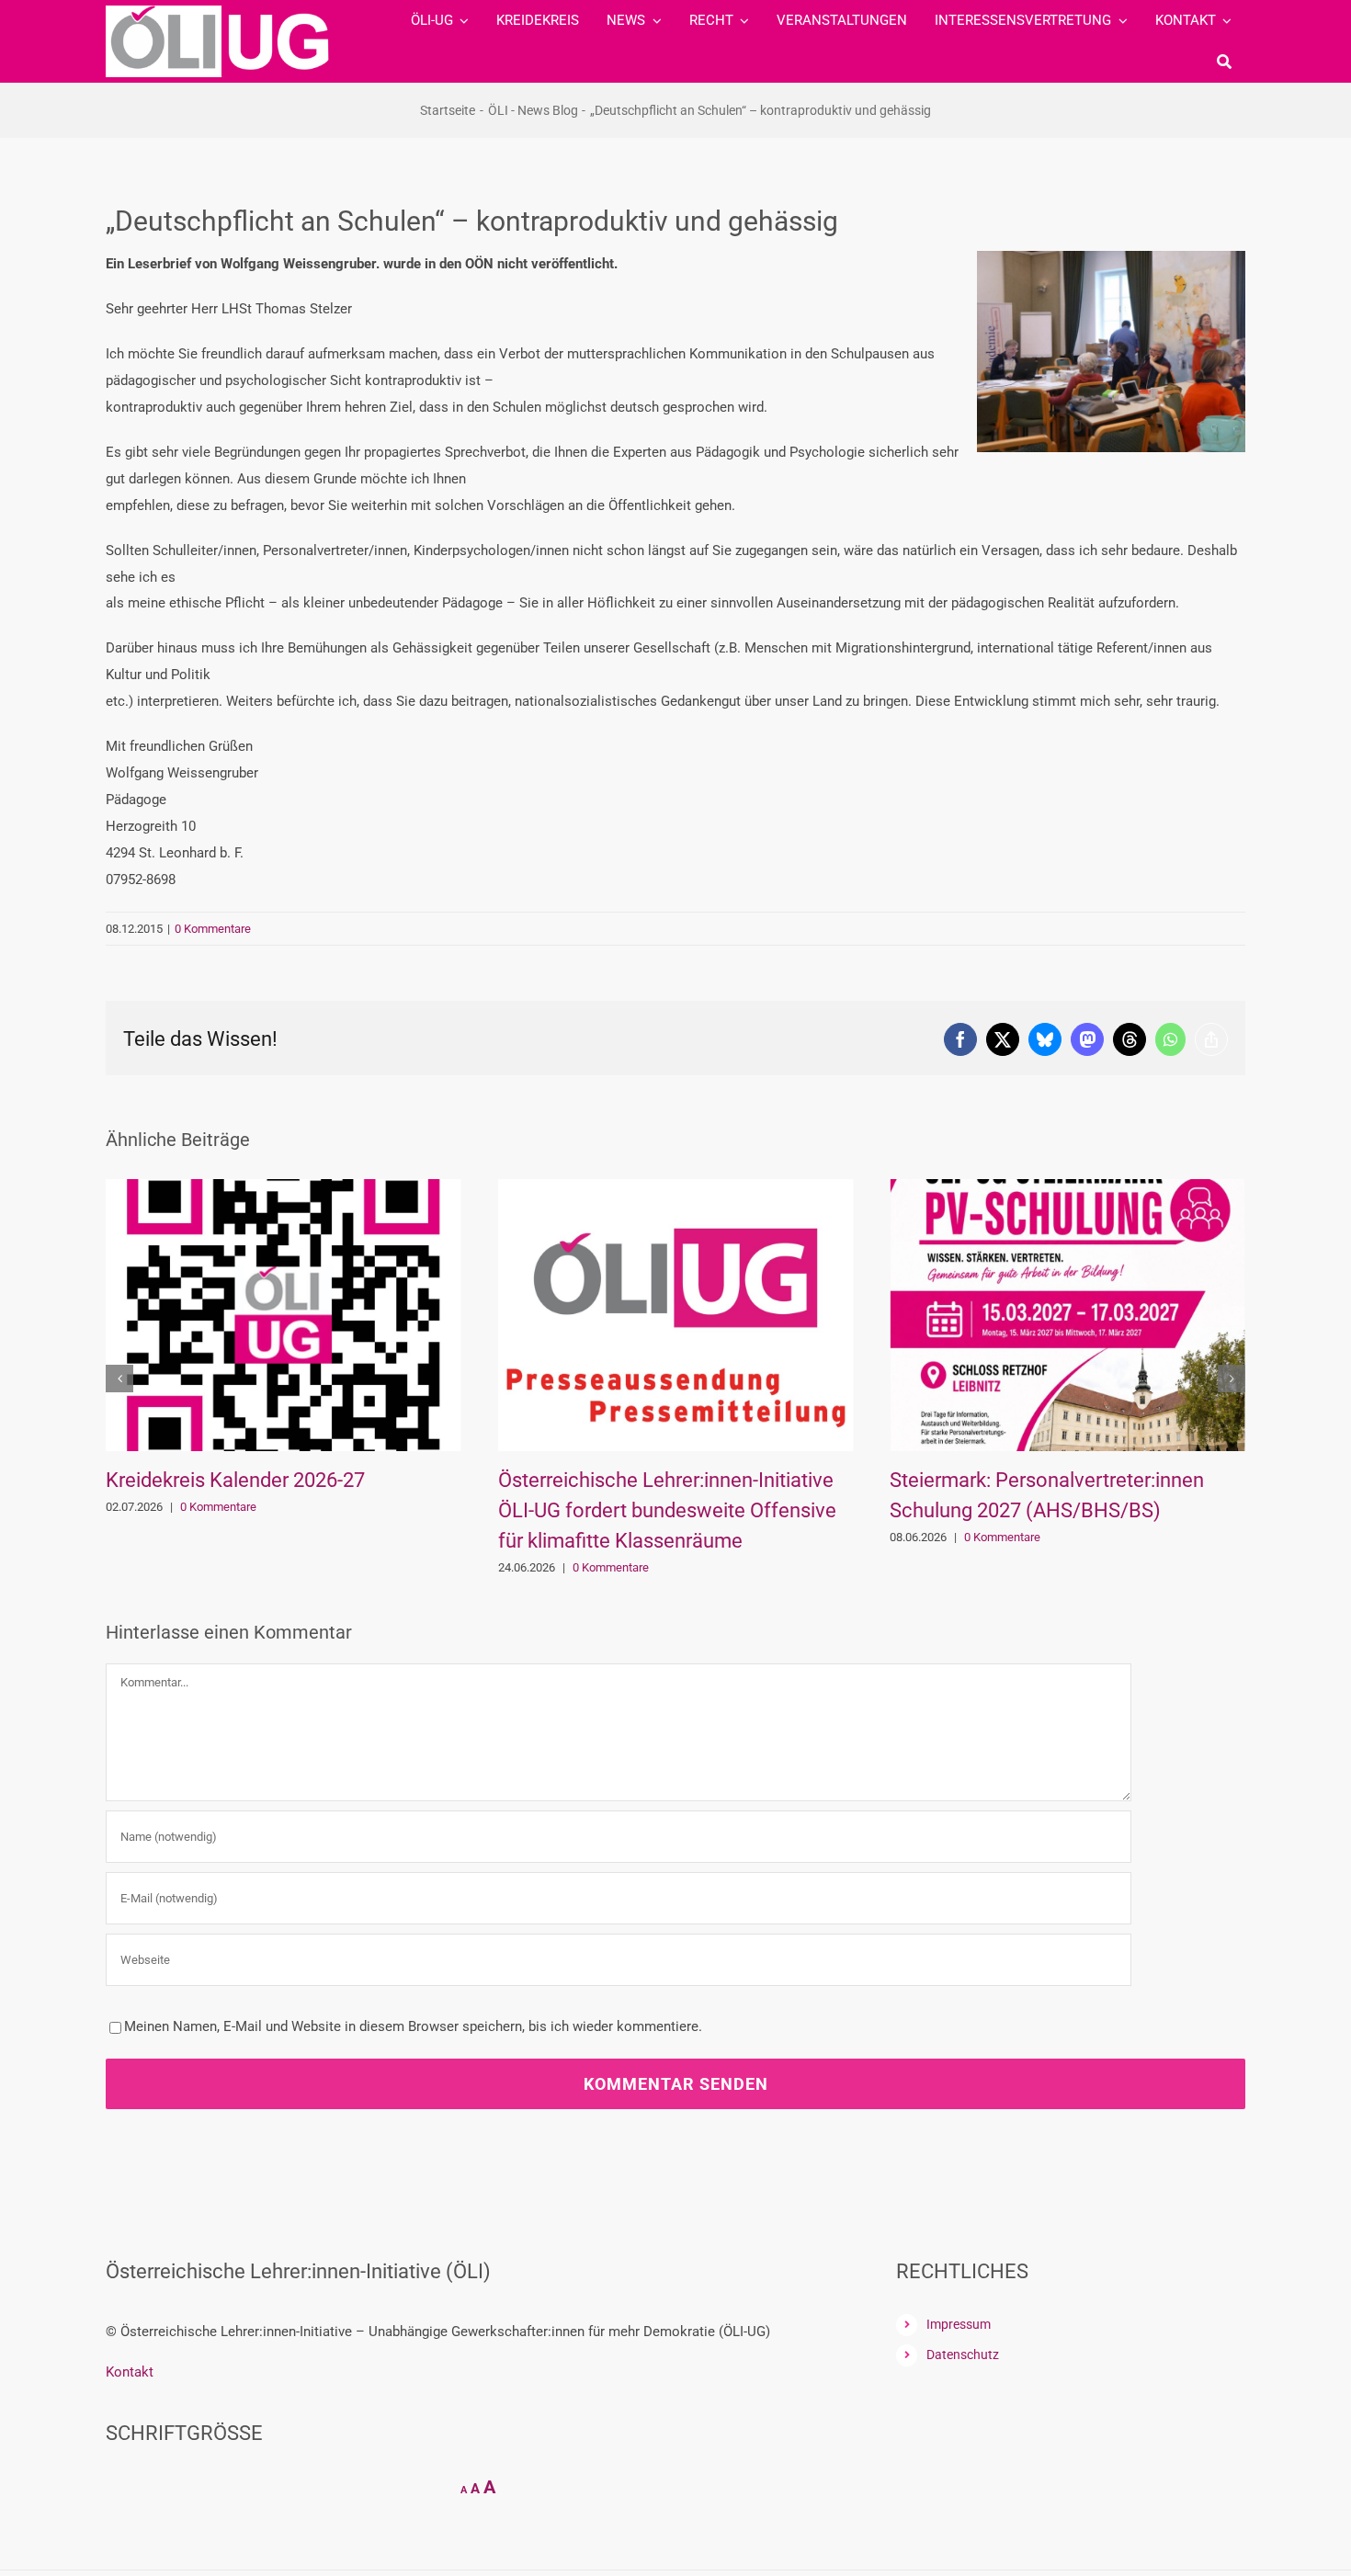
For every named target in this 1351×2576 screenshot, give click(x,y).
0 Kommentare (213, 929)
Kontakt (130, 2372)
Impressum (959, 2324)
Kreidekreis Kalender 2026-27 (235, 1480)
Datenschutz (963, 2355)
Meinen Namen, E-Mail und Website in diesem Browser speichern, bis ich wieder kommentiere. (413, 2026)
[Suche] (1224, 62)
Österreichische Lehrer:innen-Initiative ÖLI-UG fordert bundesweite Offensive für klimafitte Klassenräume (667, 1510)
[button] (119, 1379)
